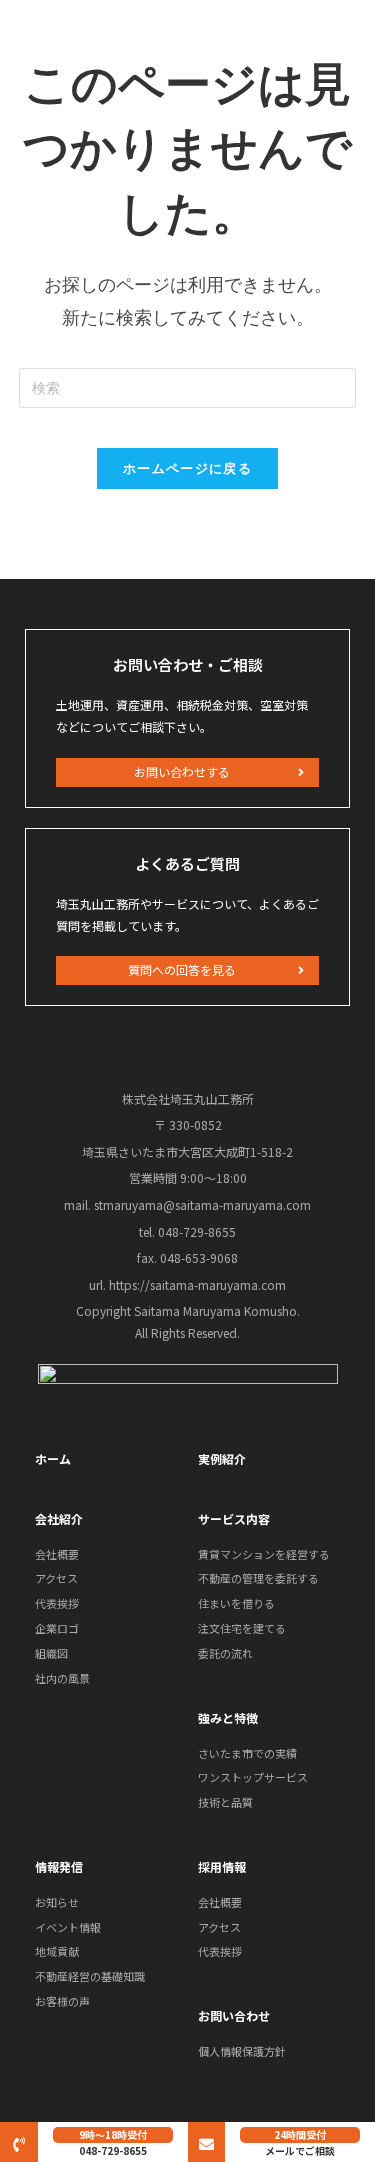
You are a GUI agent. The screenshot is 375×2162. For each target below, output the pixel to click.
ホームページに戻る (187, 468)
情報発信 (59, 1866)
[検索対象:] (188, 386)
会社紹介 (59, 1518)
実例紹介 (222, 1458)
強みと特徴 (228, 1717)
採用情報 (222, 1866)
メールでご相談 (300, 2150)
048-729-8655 (113, 2150)
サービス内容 (234, 1518)
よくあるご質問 (187, 863)
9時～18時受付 (113, 2134)
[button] (187, 772)
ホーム (53, 1458)
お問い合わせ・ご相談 (188, 664)
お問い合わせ (234, 2015)
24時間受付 (300, 2134)
